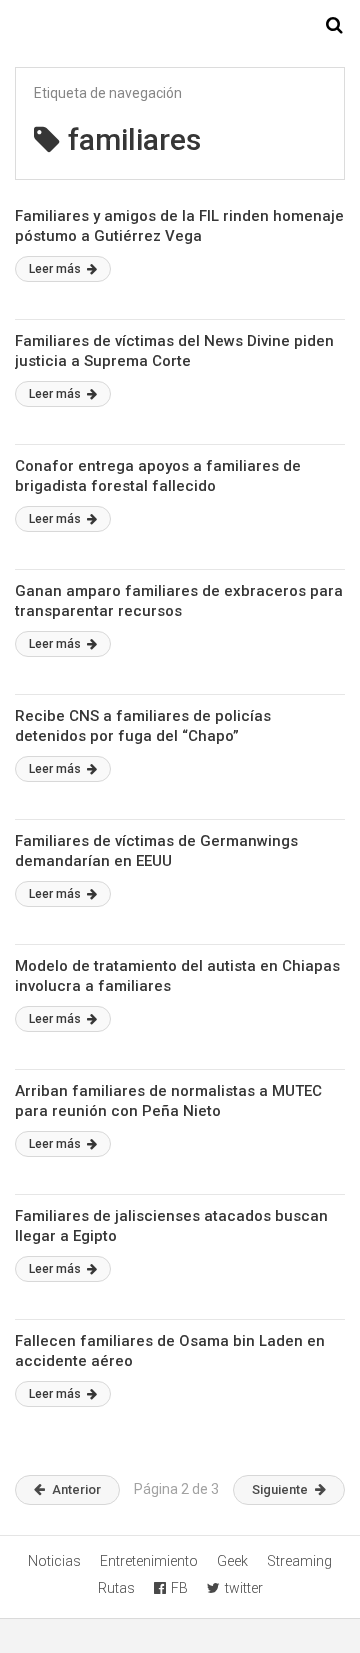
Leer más (56, 269)
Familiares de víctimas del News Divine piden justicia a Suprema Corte (174, 351)
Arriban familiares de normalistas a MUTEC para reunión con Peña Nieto (168, 1101)
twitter (244, 1588)
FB (179, 1588)
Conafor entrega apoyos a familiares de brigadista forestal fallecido (158, 476)
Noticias (54, 1561)
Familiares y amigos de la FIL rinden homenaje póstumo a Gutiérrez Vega (179, 226)
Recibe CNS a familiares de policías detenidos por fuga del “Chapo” (143, 726)
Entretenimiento (149, 1561)
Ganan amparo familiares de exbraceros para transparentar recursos (179, 601)
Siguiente (280, 1489)
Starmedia (180, 26)
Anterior (76, 1489)
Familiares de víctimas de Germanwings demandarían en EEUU (156, 851)
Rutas (116, 1588)
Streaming (299, 1561)
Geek (232, 1561)
